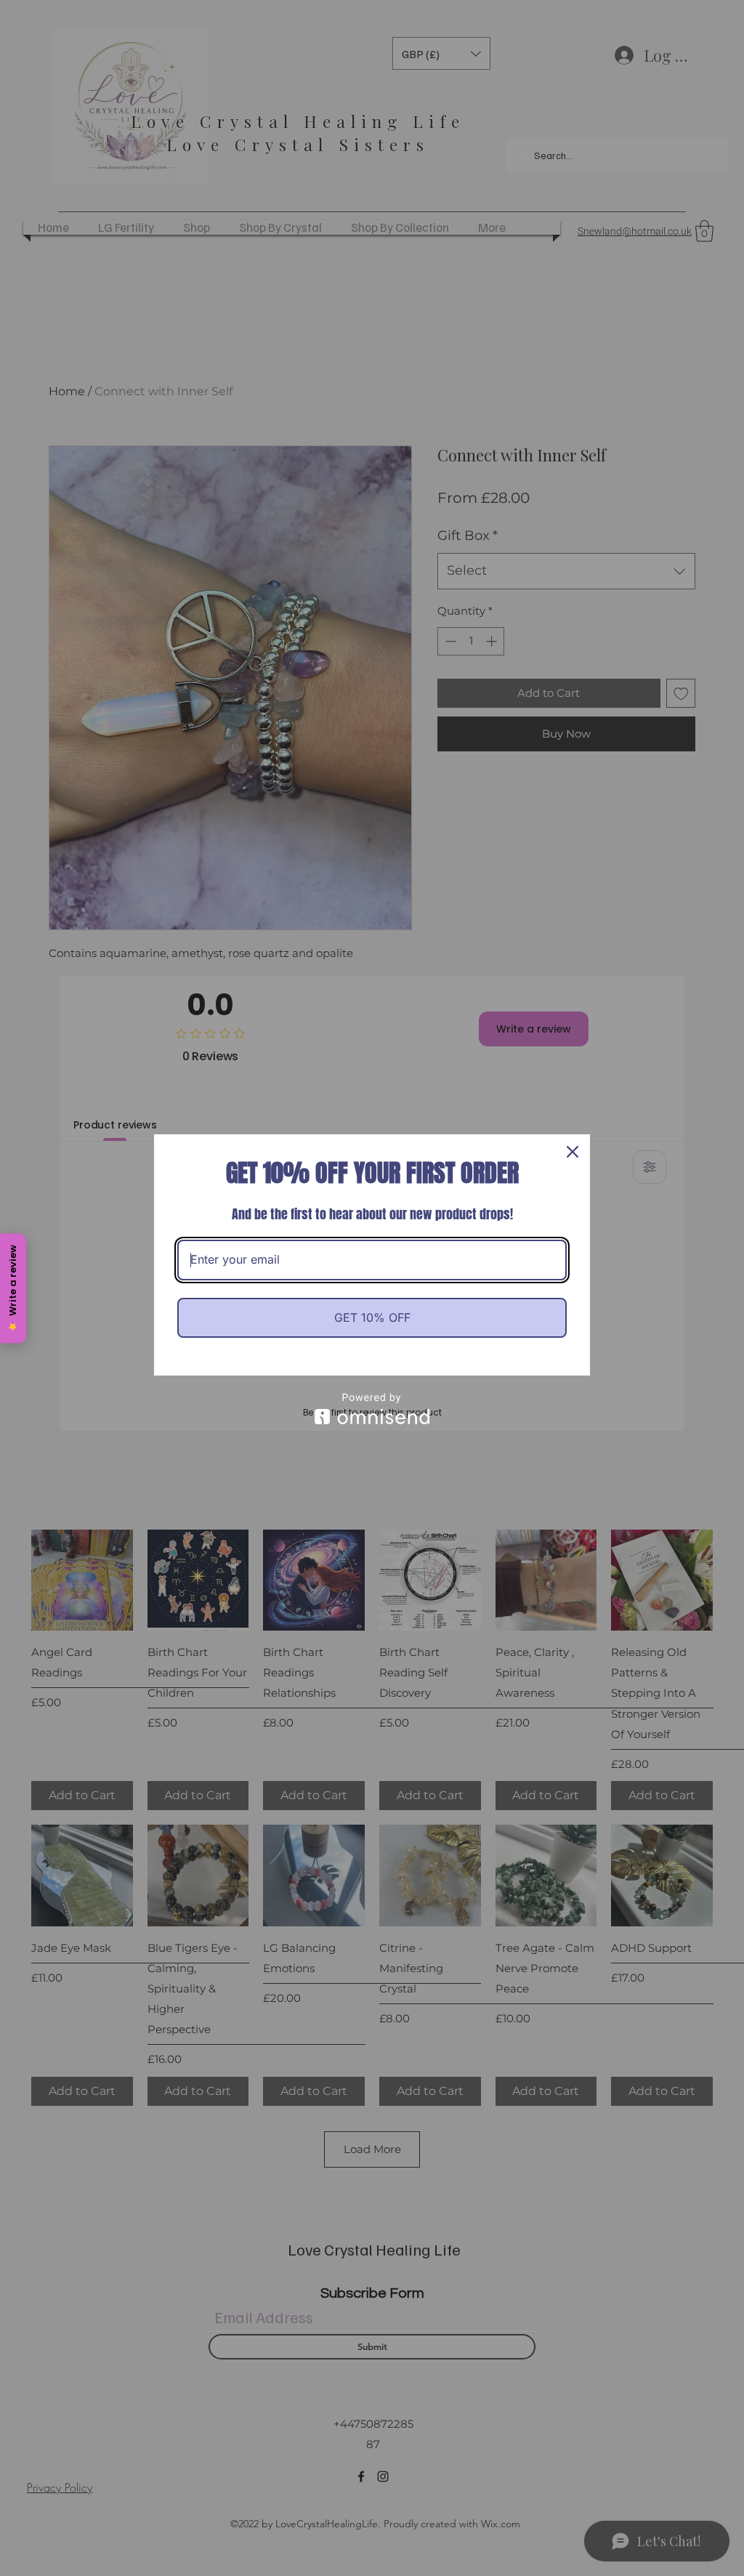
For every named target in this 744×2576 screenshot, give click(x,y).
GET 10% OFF (372, 1317)
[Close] (573, 1152)
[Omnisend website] (372, 1409)
